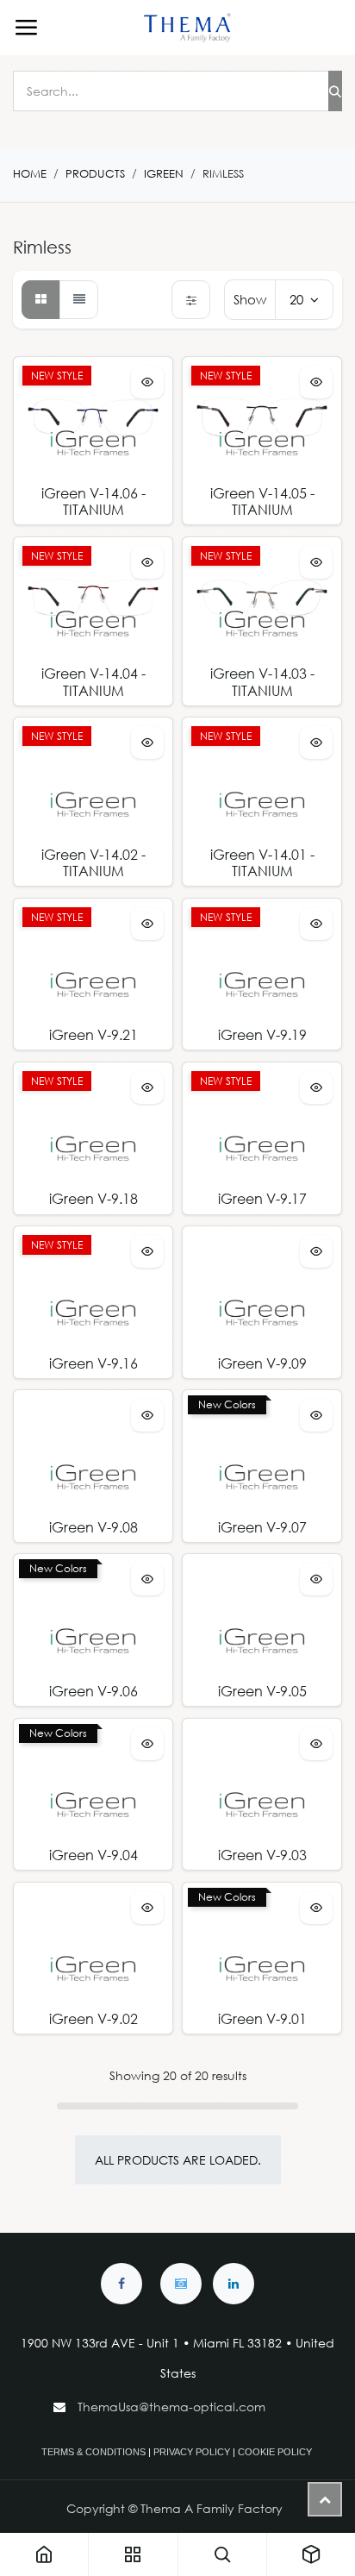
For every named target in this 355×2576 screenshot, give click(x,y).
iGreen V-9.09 (262, 1363)
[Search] (335, 91)
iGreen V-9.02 (93, 2018)
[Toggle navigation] (26, 28)
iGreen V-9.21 (93, 1034)
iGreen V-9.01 (262, 2018)
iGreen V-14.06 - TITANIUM (93, 501)
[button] (147, 382)
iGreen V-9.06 (93, 1691)
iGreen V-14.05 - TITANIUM (262, 501)
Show (250, 299)
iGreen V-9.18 (93, 1198)
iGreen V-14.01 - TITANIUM (262, 862)
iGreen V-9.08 (93, 1527)
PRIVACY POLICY (192, 2452)
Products (95, 174)
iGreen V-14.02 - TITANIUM (93, 862)
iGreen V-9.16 (93, 1363)
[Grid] (41, 300)
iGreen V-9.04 (93, 1855)
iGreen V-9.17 (262, 1198)
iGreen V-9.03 (262, 1855)
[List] (79, 300)
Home (30, 174)
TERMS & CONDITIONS (93, 2452)
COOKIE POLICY (275, 2452)
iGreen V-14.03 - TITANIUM (262, 681)
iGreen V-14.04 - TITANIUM (93, 681)
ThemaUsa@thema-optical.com (173, 2407)
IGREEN (164, 174)
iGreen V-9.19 (262, 1034)
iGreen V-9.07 (262, 1527)
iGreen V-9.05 (262, 1691)
